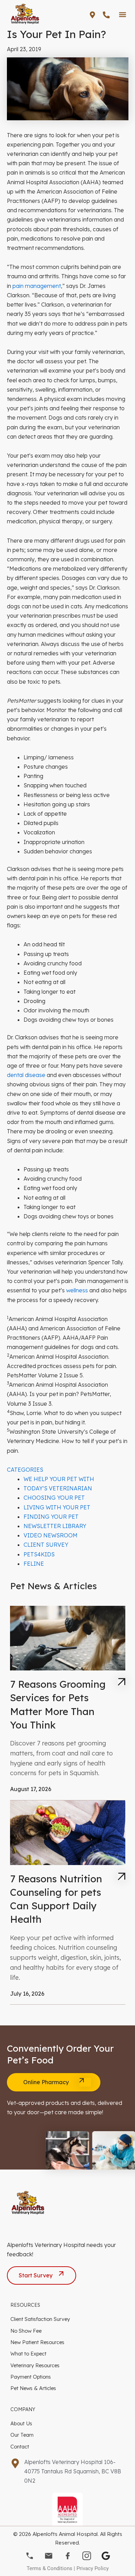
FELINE (34, 1564)
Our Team (22, 2435)
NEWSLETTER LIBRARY (55, 1526)
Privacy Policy (93, 2568)
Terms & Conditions (49, 2568)
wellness (77, 1290)
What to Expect (28, 2354)
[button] (122, 14)
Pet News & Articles (33, 2388)
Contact (20, 2447)
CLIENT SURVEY (46, 1545)
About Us (21, 2423)
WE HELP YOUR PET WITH (59, 1479)
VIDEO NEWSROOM (51, 1535)
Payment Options (31, 2377)
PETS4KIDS (39, 1554)
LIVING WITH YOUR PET (57, 1507)
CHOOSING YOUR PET (54, 1498)
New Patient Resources (37, 2342)
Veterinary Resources (35, 2365)
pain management (37, 286)
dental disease (26, 1075)
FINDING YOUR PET (51, 1517)
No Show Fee (26, 2331)
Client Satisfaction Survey (40, 2319)
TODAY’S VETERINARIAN (58, 1488)
